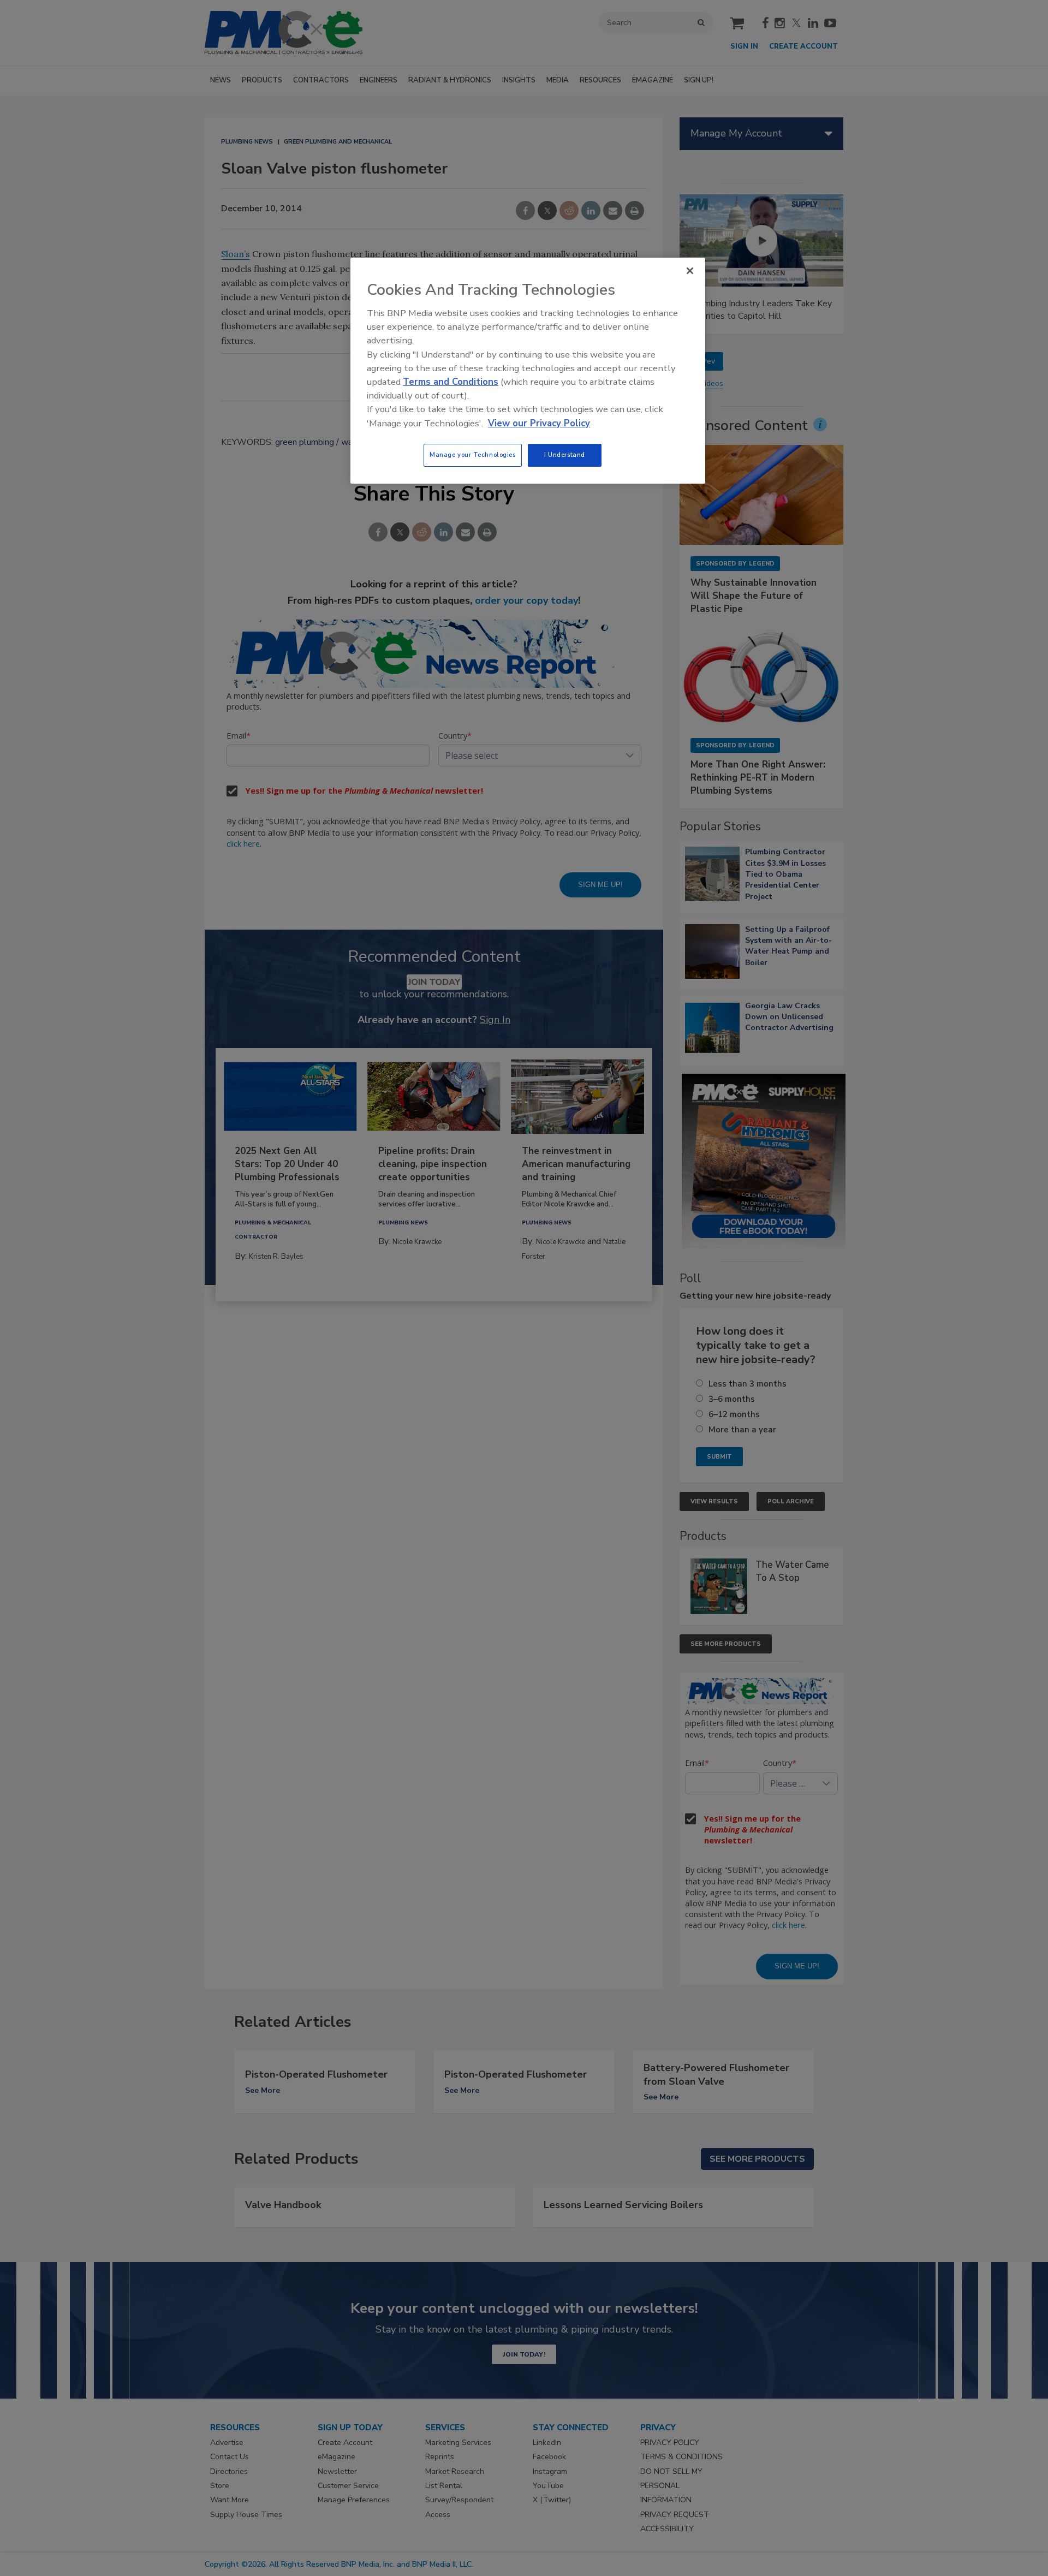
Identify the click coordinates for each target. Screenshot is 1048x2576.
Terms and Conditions (451, 382)
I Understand (565, 455)
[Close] (690, 271)
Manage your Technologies (473, 455)
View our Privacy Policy (539, 423)
